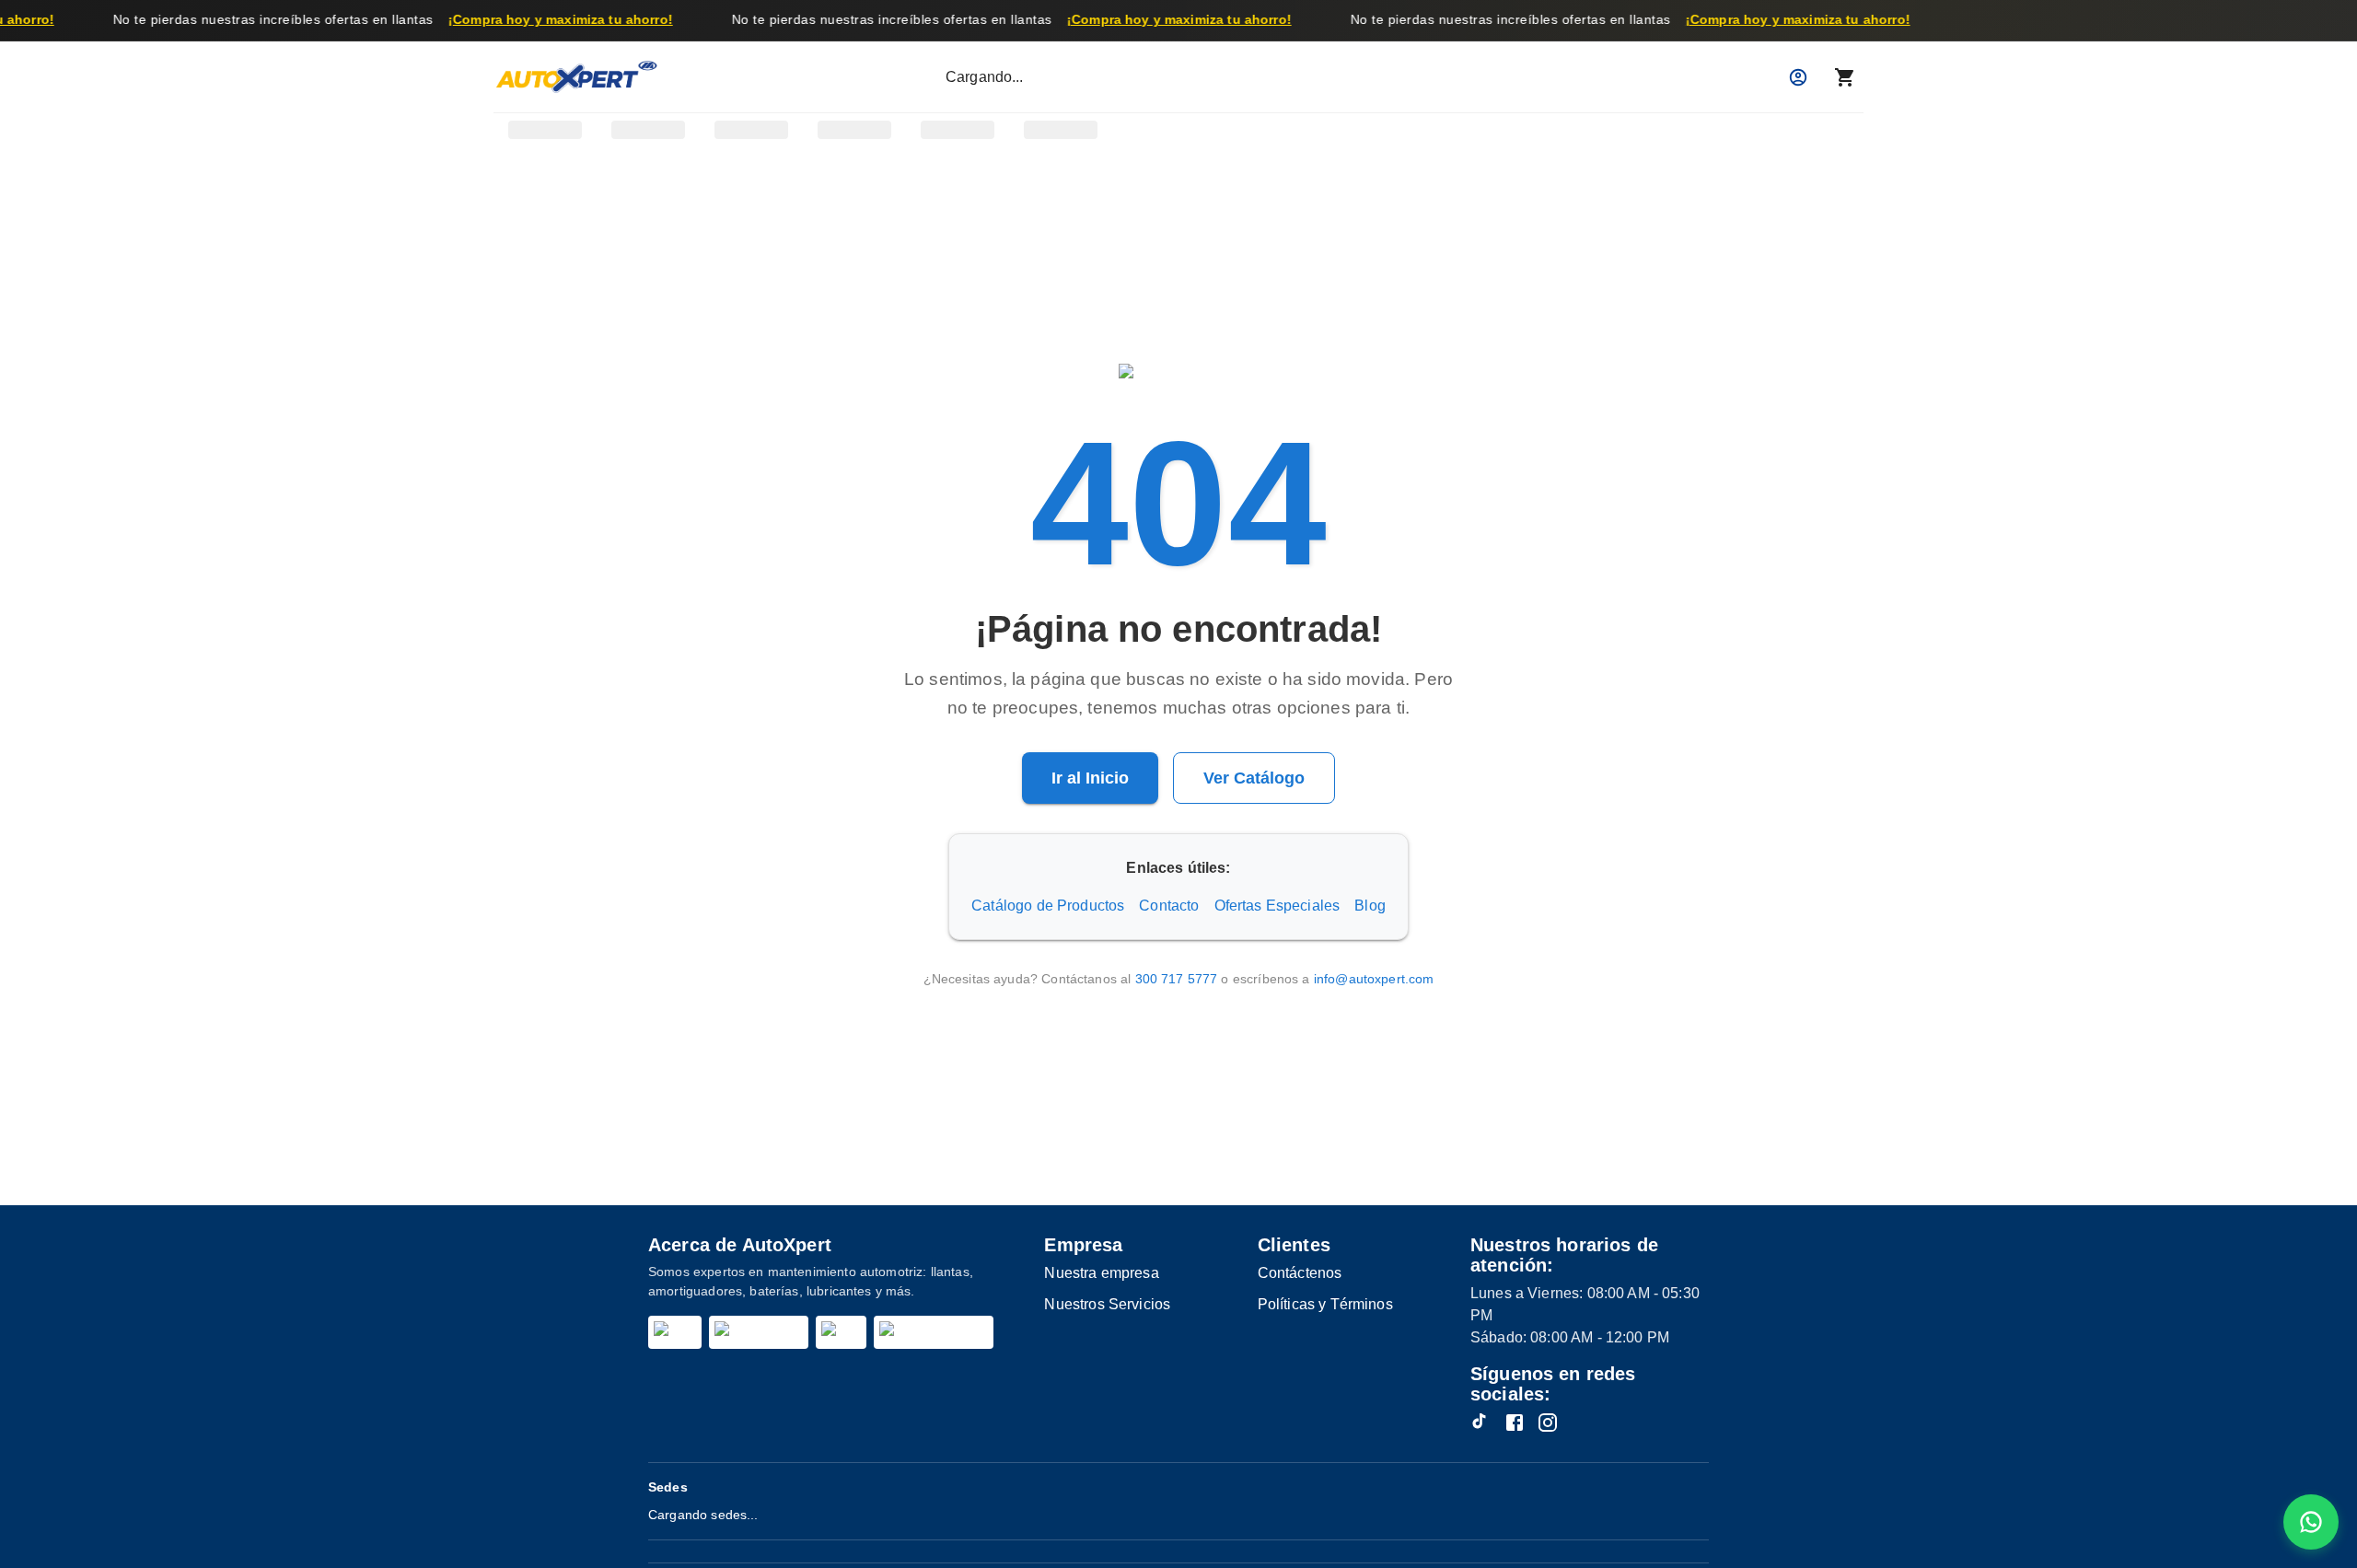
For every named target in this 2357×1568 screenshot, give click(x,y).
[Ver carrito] (1845, 77)
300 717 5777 (1177, 979)
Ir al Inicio (1090, 778)
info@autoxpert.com (1374, 979)
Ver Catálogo (1254, 778)
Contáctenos (1300, 1273)
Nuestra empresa (1101, 1273)
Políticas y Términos (1325, 1304)
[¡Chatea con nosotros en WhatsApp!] (2311, 1522)
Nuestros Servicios (1107, 1304)
